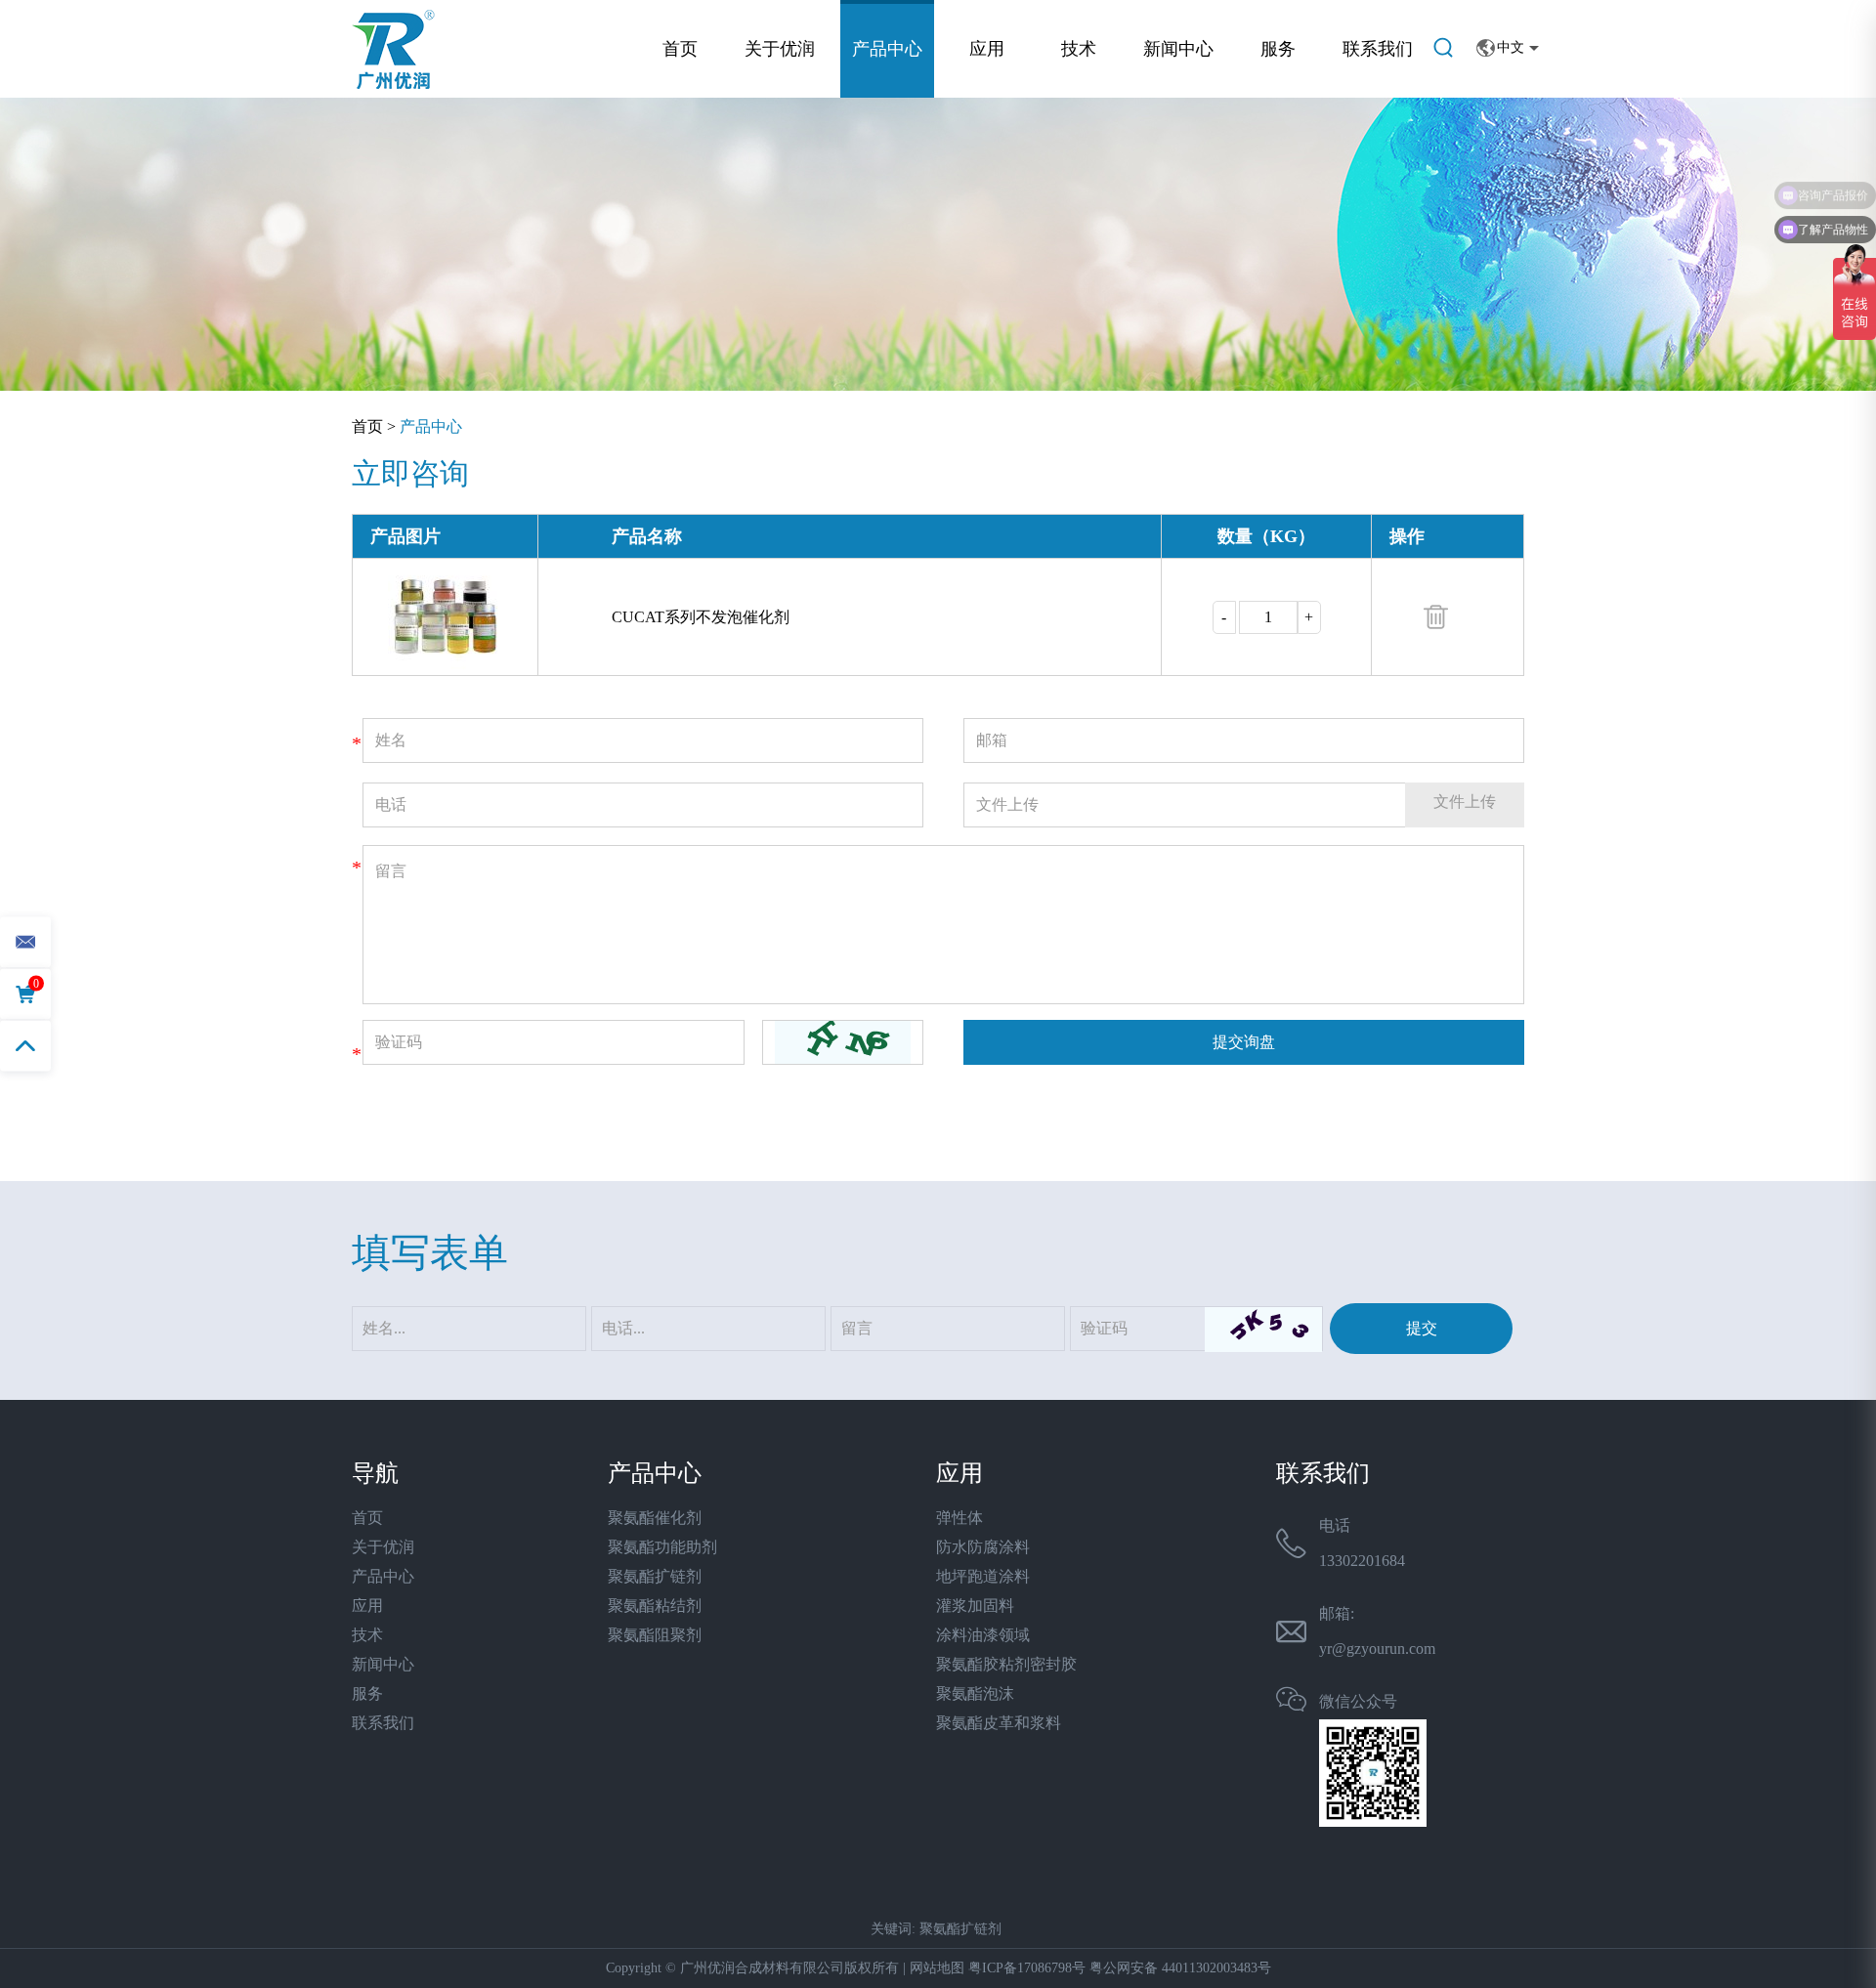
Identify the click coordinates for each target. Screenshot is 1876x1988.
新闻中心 (1178, 49)
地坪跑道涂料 (983, 1576)
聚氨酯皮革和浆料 (999, 1723)
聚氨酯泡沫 (975, 1693)
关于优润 (780, 49)
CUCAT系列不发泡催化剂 (701, 617)
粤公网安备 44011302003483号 (1180, 1968)
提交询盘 (1244, 1042)
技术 (1079, 49)
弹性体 (959, 1518)
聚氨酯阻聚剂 (655, 1635)
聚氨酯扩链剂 (655, 1576)
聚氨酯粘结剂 (655, 1606)
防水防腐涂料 (983, 1547)
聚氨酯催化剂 (655, 1518)
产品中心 (887, 49)
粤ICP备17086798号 (1027, 1968)
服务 (1278, 49)
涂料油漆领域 (983, 1635)
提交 (1422, 1328)
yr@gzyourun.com (1377, 1649)
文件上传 (1465, 802)
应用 (987, 49)
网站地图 (937, 1968)
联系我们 (1378, 49)
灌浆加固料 (975, 1606)
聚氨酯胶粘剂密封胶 (1006, 1664)
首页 (680, 49)
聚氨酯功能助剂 (662, 1547)
